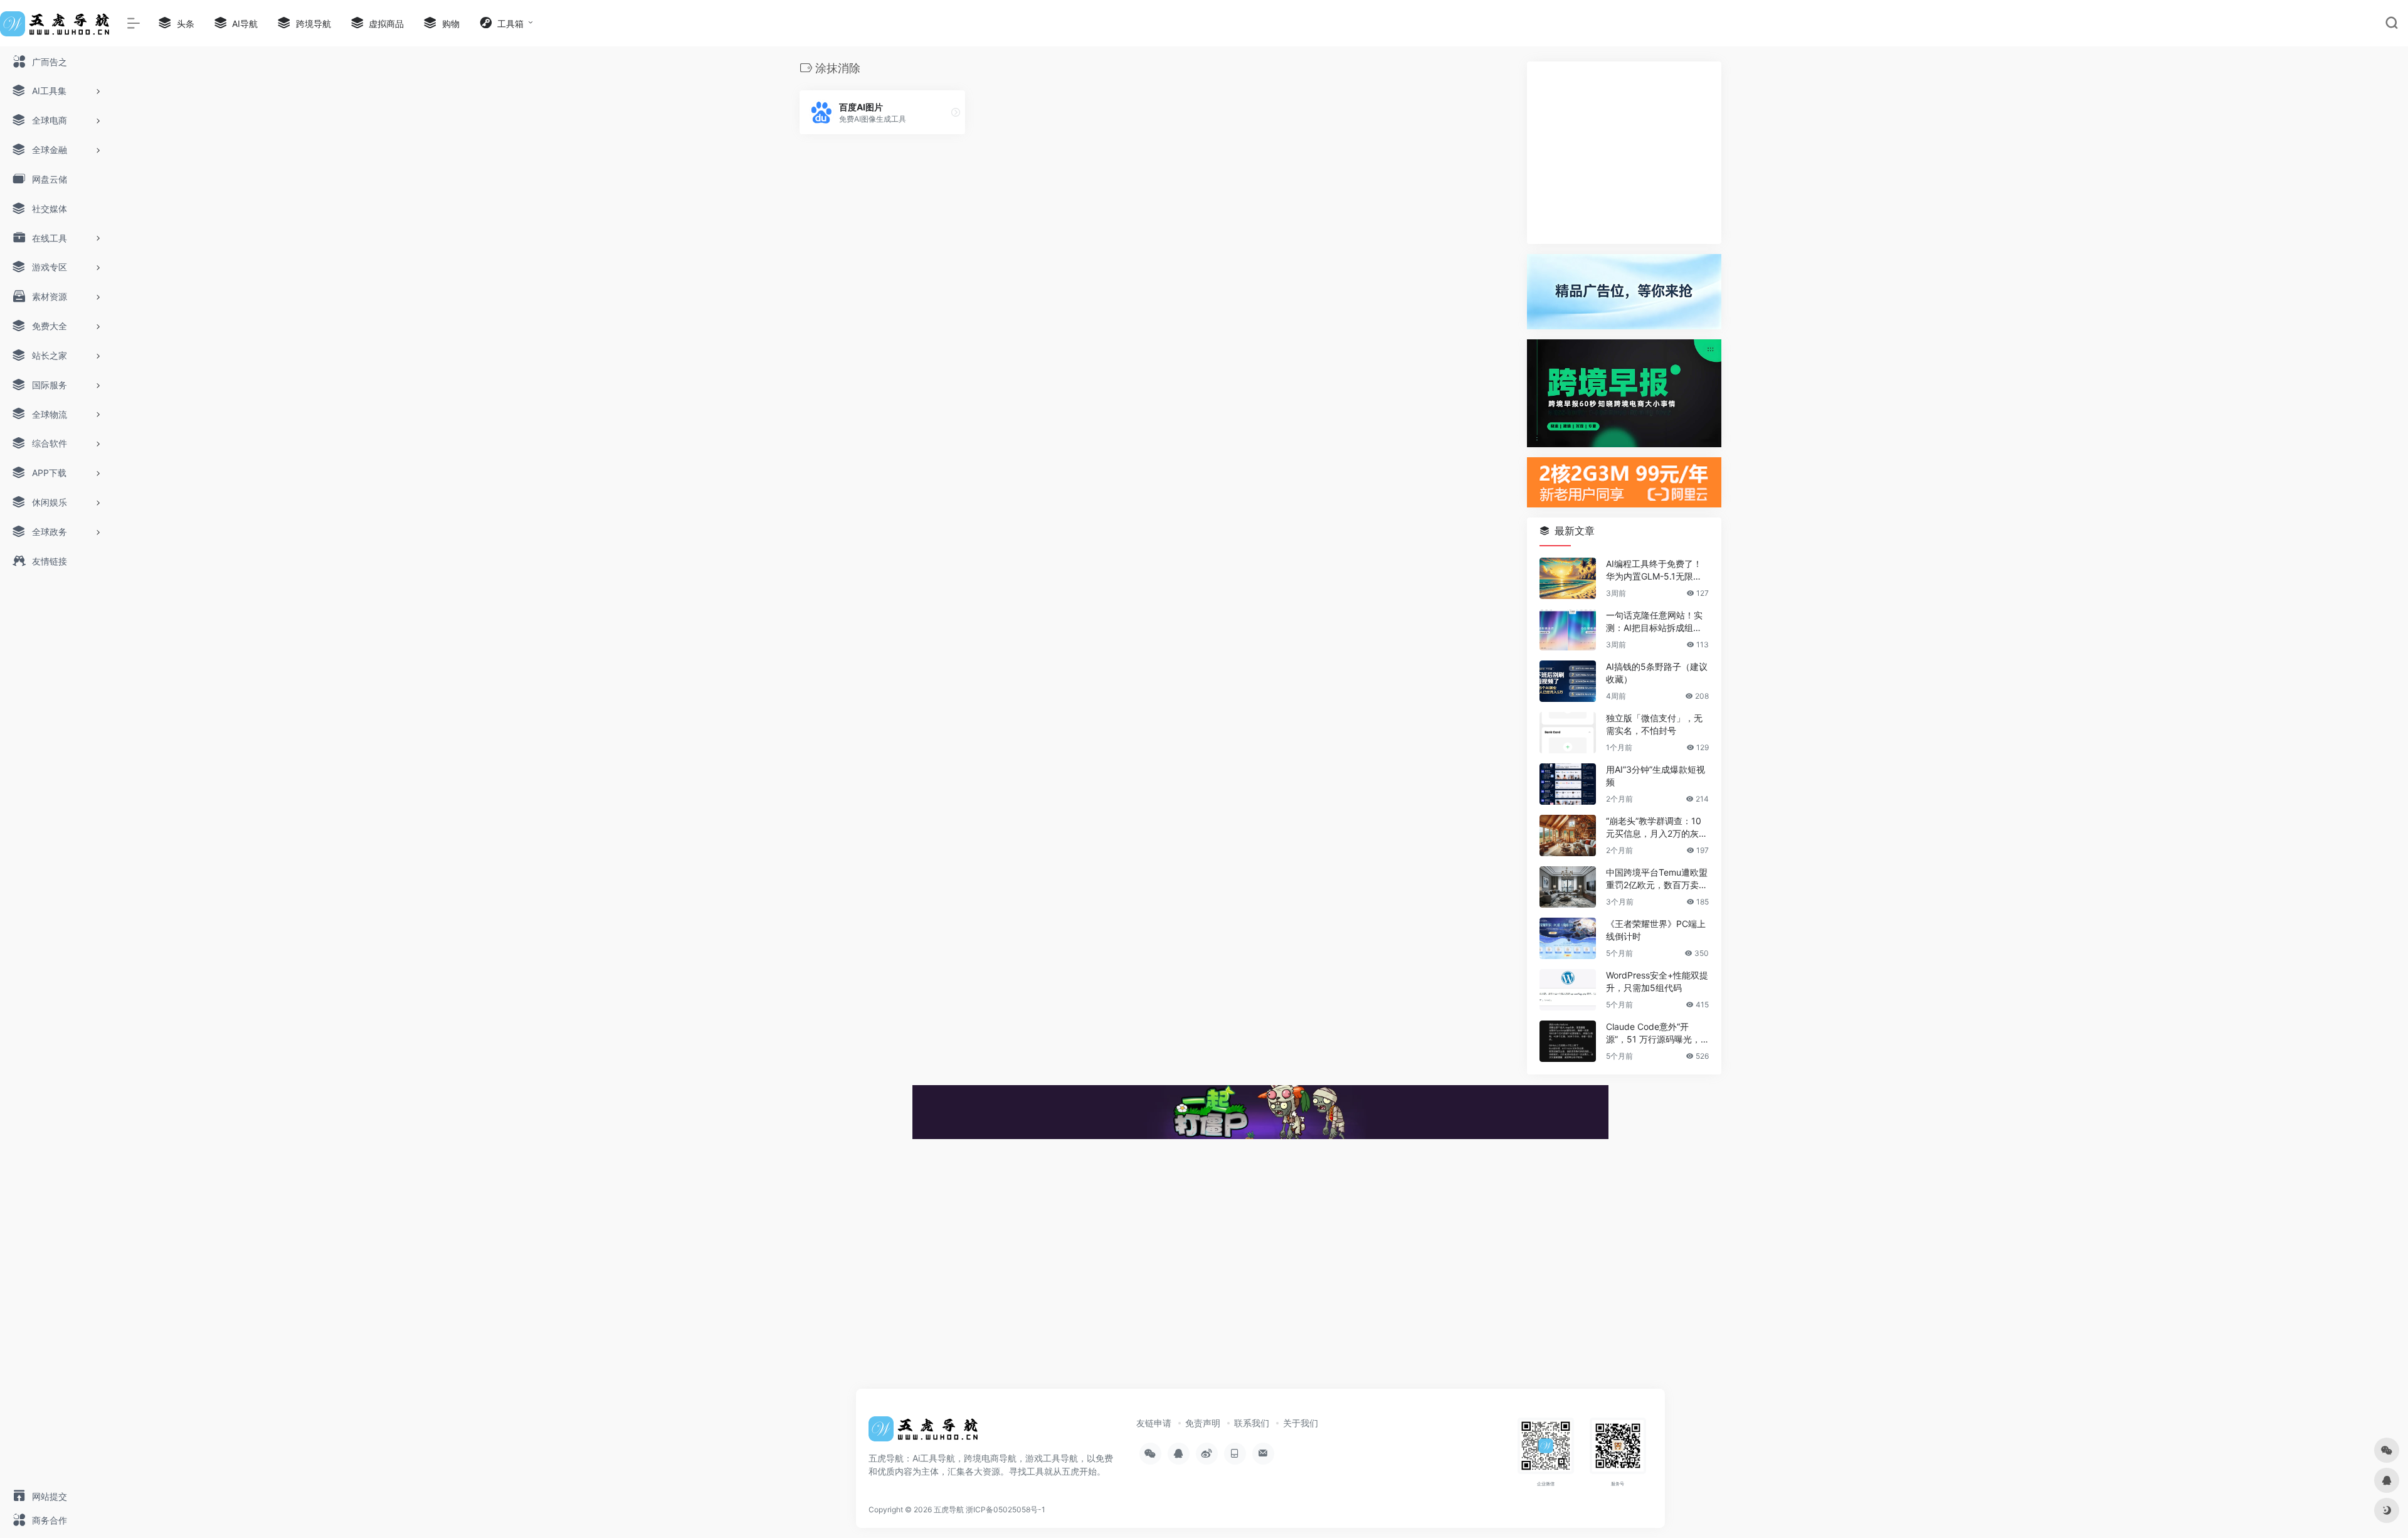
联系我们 (1252, 1423)
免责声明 (1203, 1423)
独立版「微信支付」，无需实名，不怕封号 (1654, 724)
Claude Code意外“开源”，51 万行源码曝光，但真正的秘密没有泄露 (1653, 1033)
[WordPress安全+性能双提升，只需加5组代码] (1568, 990)
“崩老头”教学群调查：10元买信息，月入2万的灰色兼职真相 (1657, 828)
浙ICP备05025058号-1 (1006, 1509)
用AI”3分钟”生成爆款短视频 (1655, 776)
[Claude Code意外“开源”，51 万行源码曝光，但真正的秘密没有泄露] (1568, 1041)
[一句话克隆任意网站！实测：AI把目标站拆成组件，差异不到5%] (1568, 630)
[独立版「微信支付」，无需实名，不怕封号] (1568, 733)
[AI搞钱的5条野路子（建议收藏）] (1568, 681)
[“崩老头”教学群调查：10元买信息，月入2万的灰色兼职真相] (1568, 835)
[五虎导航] (925, 1433)
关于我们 (1301, 1423)
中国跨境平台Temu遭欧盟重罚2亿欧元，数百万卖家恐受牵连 (1657, 879)
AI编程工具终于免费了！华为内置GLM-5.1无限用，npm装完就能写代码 (1655, 570)
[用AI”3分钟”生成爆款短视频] (1568, 784)
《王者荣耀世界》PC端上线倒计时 (1656, 930)
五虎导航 (949, 1509)
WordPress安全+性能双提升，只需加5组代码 (1657, 981)
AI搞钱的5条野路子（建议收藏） (1657, 673)
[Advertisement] (1624, 153)
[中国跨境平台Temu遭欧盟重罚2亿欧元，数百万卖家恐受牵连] (1568, 887)
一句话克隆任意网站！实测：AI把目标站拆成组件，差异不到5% (1654, 622)
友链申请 (1154, 1423)
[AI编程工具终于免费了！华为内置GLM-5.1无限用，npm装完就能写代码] (1568, 578)
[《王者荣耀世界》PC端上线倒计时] (1568, 938)
